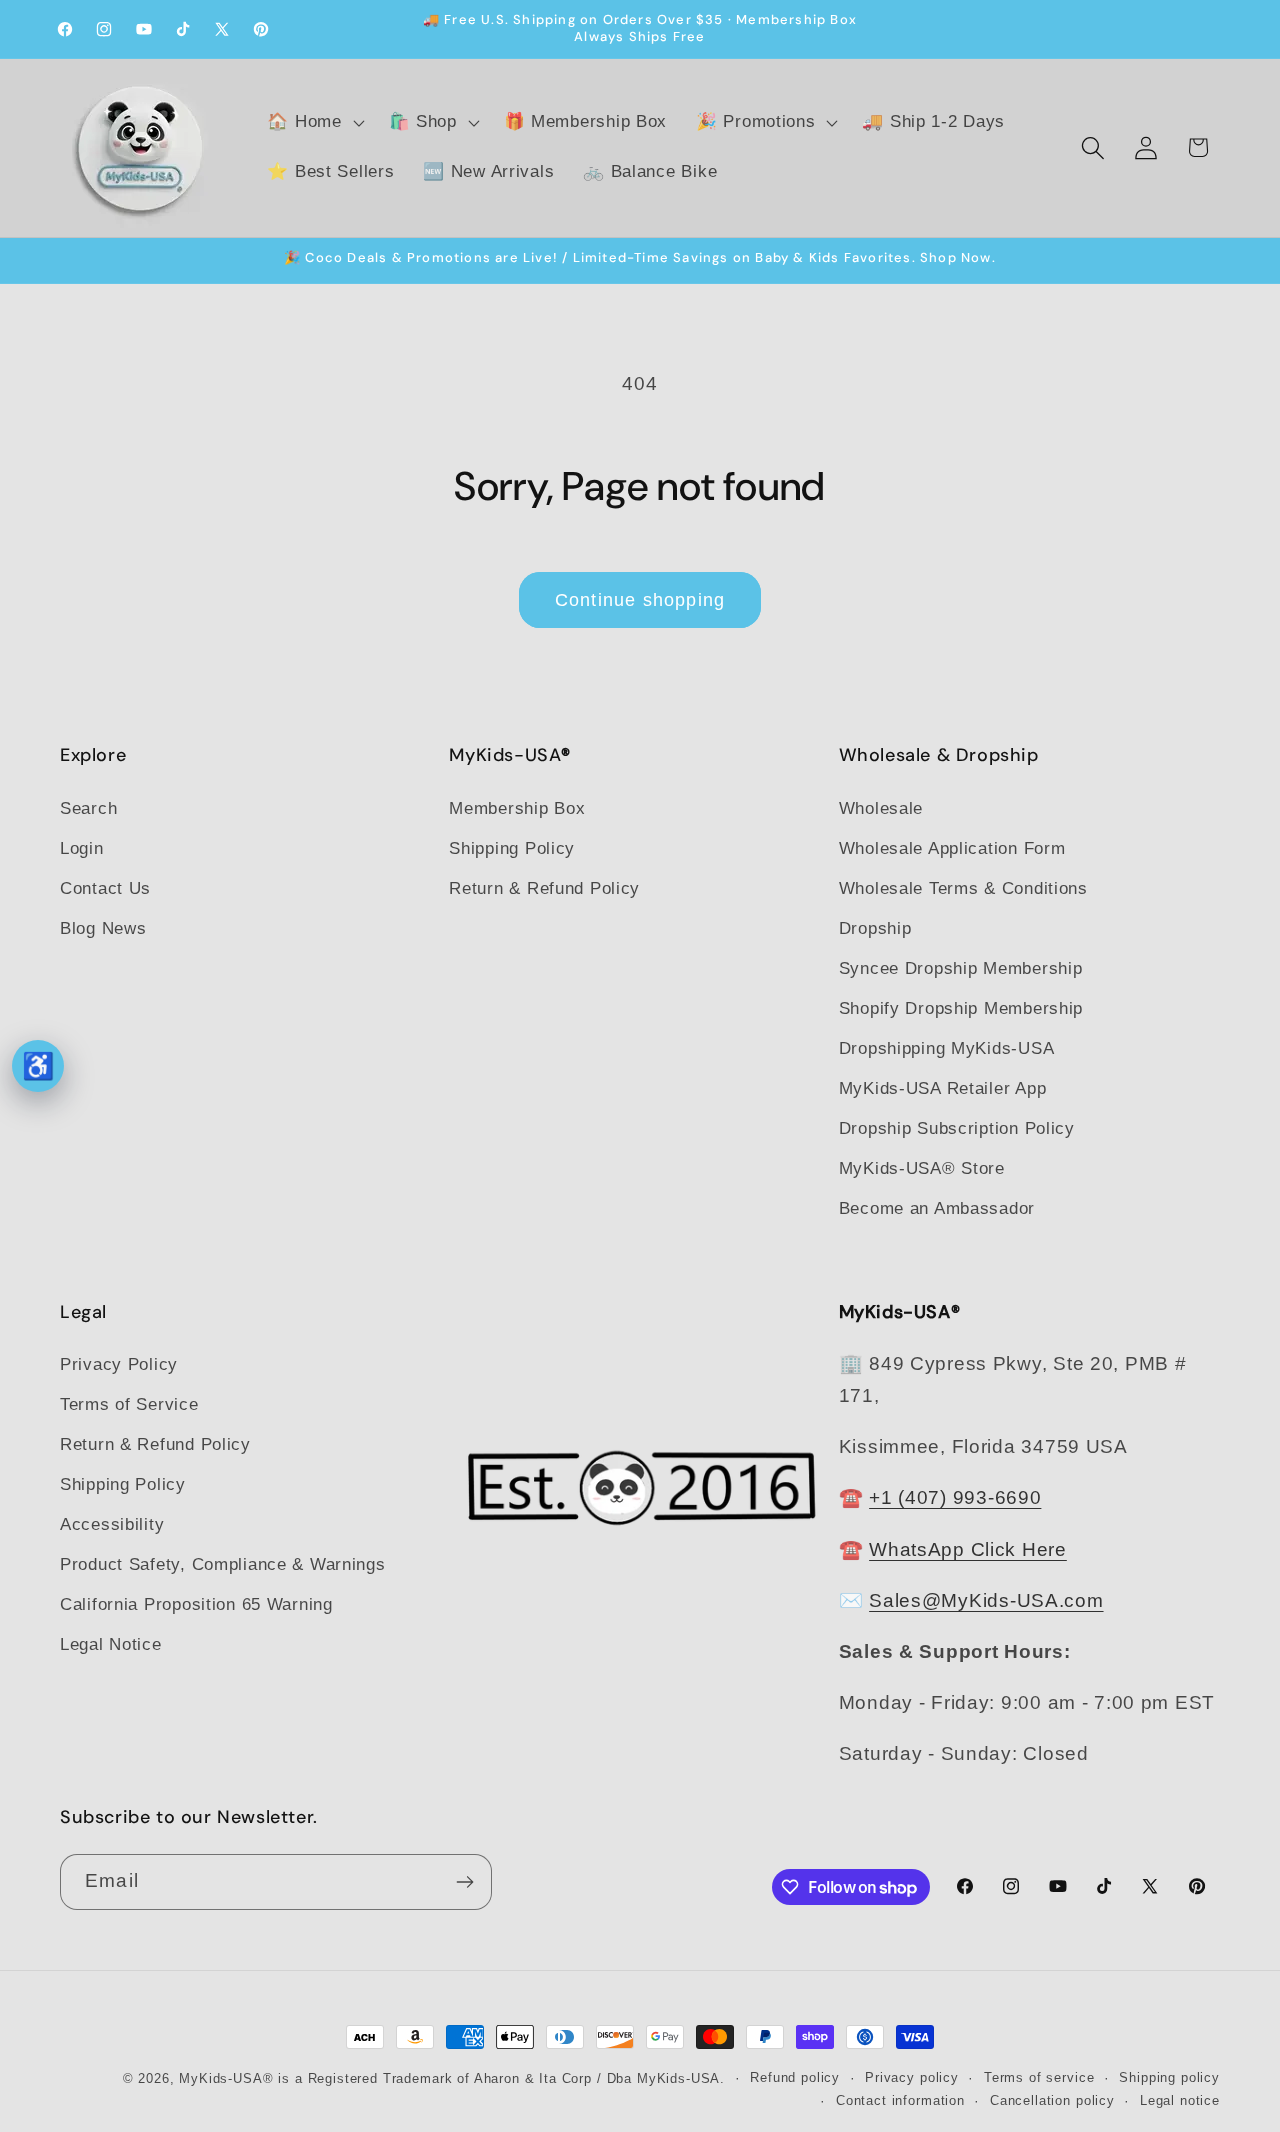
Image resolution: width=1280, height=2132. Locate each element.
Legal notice (1180, 2100)
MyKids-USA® (226, 2078)
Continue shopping (640, 600)
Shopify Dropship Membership (961, 1008)
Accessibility (112, 1524)
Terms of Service (129, 1404)
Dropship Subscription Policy (957, 1128)
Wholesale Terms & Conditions (963, 888)
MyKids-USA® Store (922, 1168)
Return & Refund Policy (544, 888)
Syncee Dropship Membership (961, 968)
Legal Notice (111, 1644)
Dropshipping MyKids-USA (947, 1048)
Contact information (900, 2100)
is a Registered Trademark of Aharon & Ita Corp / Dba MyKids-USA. (501, 2078)
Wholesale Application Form (952, 848)
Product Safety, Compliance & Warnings (223, 1564)
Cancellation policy (1052, 2100)
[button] (313, 123)
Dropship (875, 928)
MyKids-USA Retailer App (943, 1088)
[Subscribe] (464, 1882)
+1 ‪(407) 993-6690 (955, 1497)
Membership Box (517, 808)
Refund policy (795, 2077)
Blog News (103, 928)
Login (82, 848)
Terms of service (1039, 2077)
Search (88, 808)
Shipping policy (1169, 2077)
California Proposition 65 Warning (196, 1604)
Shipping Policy (512, 848)
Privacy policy (912, 2077)
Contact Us (105, 888)
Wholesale (881, 808)
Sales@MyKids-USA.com (986, 1600)
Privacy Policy (119, 1364)
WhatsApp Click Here (968, 1549)
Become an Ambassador (937, 1208)
